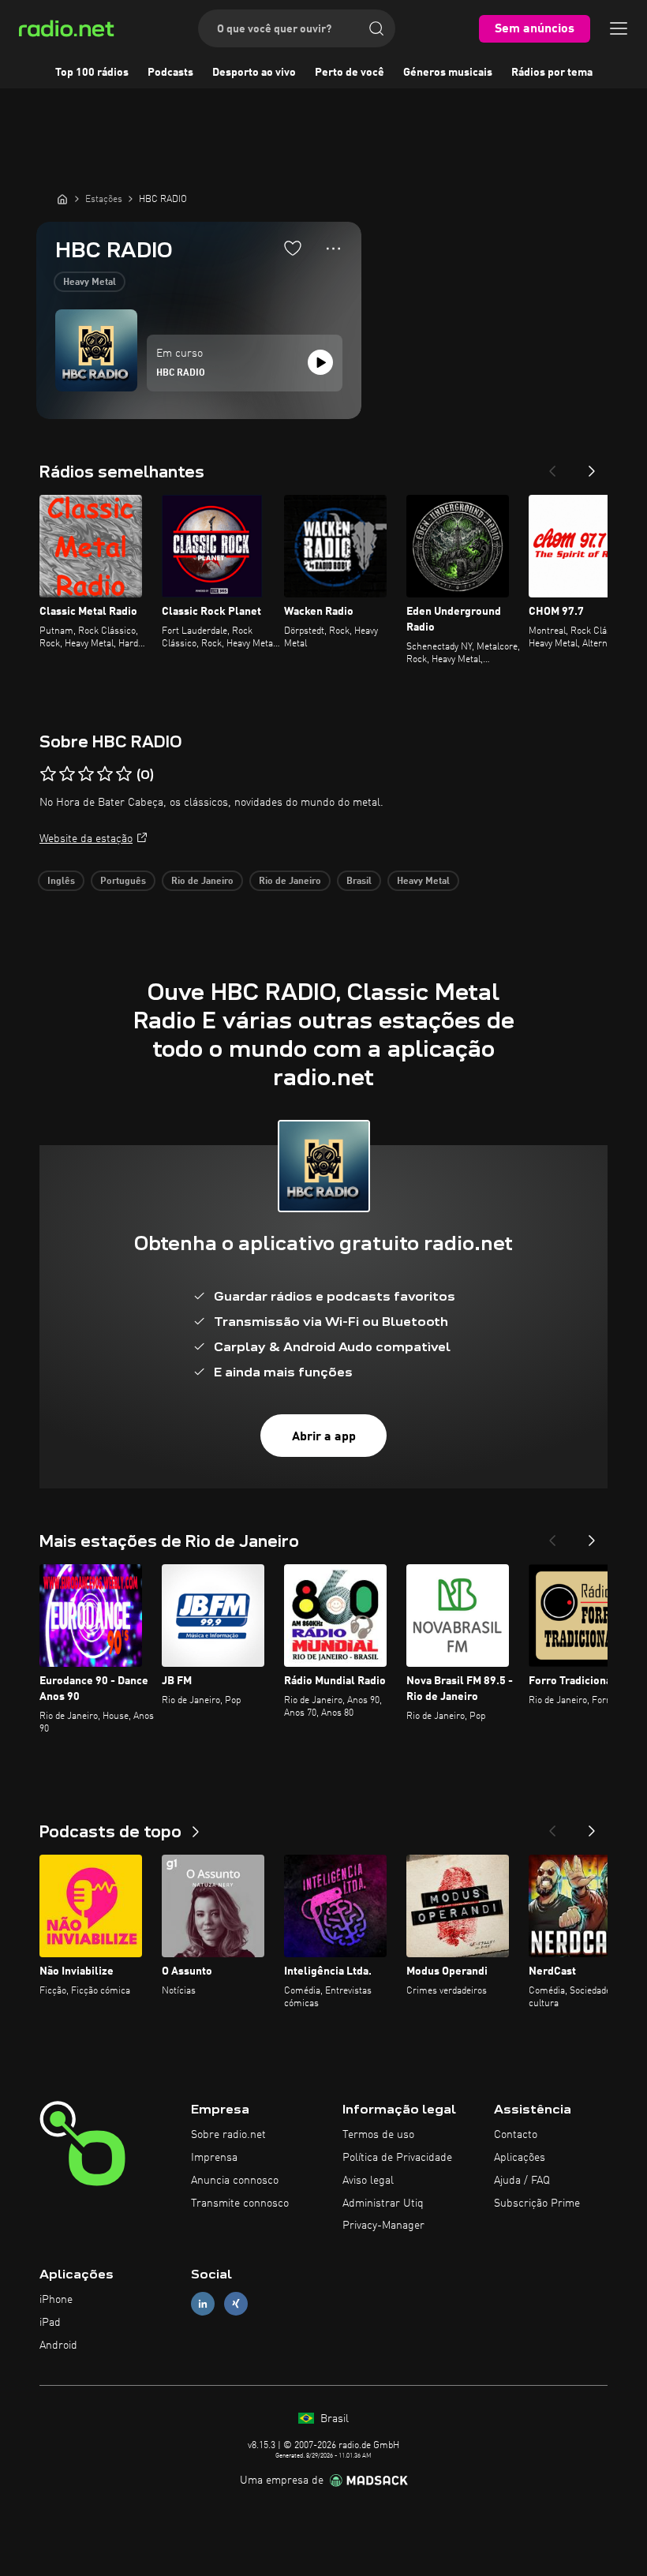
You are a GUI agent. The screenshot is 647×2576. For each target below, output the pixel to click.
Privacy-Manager (383, 2226)
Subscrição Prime (537, 2203)
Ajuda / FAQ (522, 2181)
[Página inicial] (62, 199)
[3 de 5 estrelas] (86, 774)
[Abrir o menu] (619, 28)
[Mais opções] (333, 249)
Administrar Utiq (383, 2203)
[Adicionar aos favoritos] (293, 248)
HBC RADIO (181, 373)
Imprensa (214, 2158)
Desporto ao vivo (254, 73)
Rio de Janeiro (202, 882)
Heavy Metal (90, 283)
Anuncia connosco (235, 2181)
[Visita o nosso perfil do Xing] (236, 2304)
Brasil (359, 882)
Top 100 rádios (92, 73)
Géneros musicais (448, 73)
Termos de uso (378, 2135)
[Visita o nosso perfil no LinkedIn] (203, 2304)
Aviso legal (368, 2181)
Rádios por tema (552, 73)
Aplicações (520, 2158)
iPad (50, 2323)
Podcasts (170, 73)
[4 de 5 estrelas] (105, 774)
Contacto (516, 2135)
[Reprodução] (320, 362)
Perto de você (350, 73)
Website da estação (86, 839)
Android (58, 2346)
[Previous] (552, 466)
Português (123, 882)
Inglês (61, 882)
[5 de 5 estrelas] (124, 774)
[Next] (592, 466)
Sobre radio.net (228, 2135)
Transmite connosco (240, 2203)
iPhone (56, 2300)
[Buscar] (376, 28)
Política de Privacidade (397, 2158)
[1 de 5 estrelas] (48, 774)
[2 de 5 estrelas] (67, 774)
